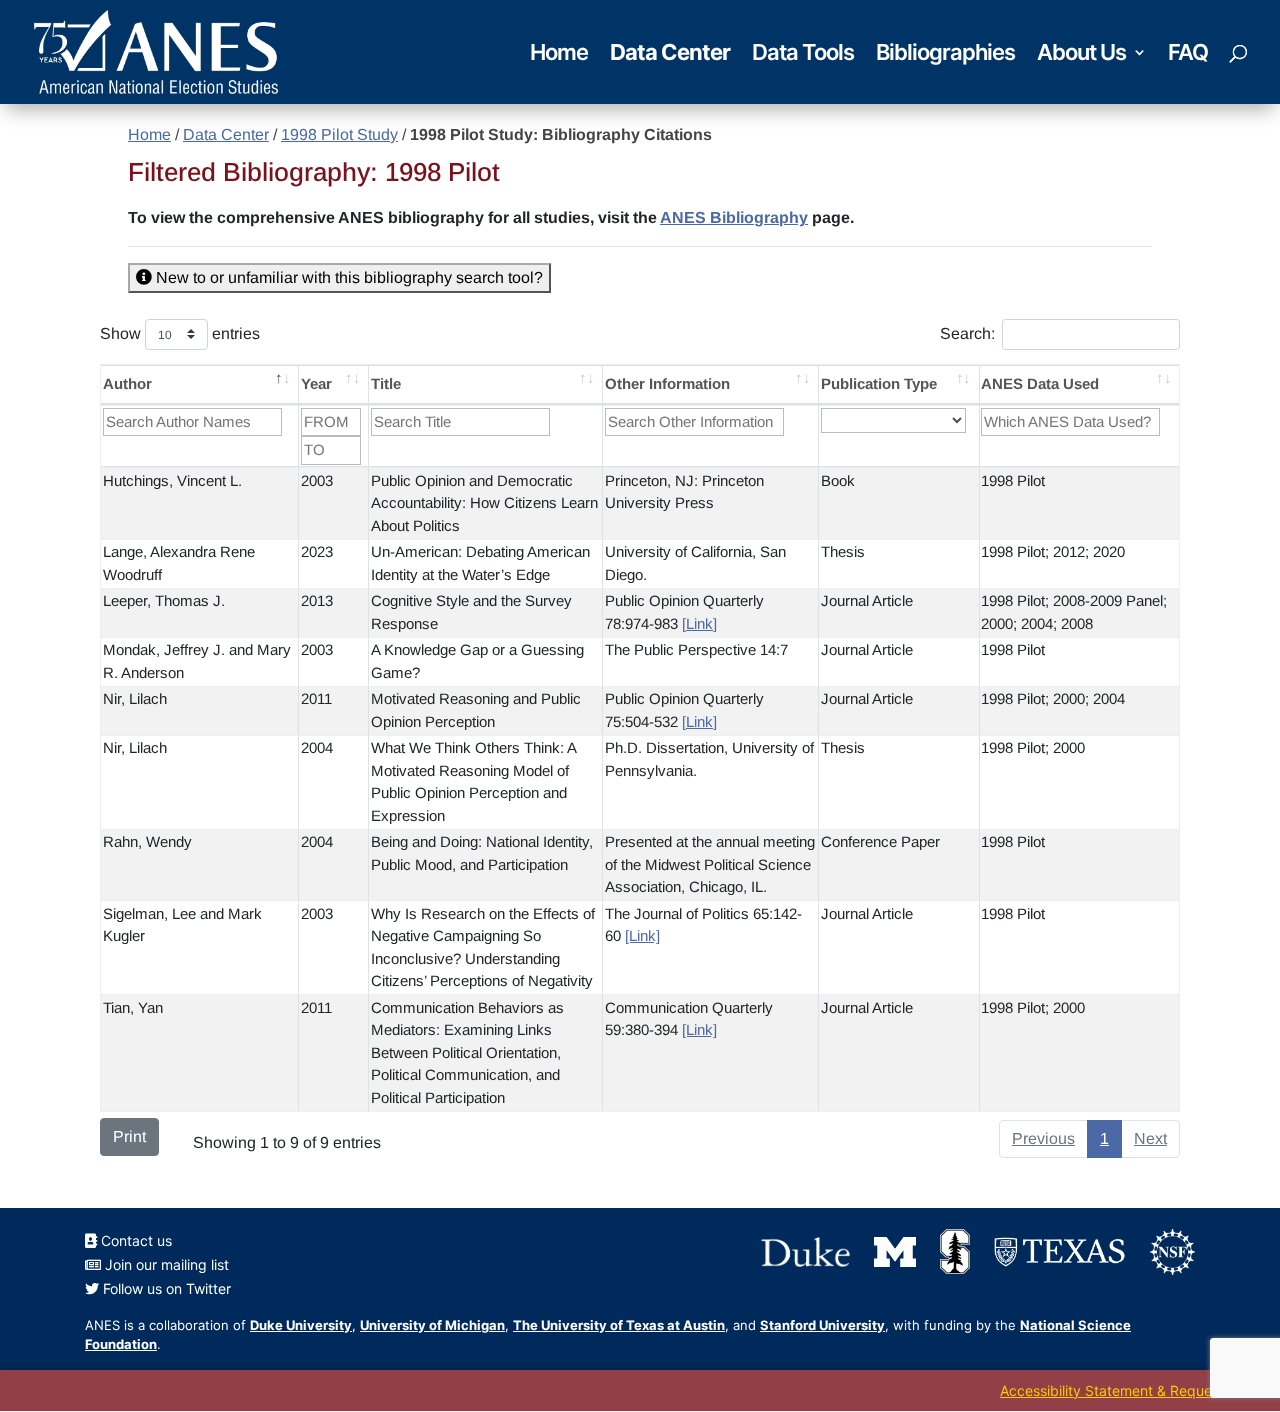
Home (559, 55)
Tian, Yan (133, 1007)
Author (127, 383)
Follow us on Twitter (165, 1288)
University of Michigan (432, 1325)
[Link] (699, 623)
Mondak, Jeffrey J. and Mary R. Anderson (197, 661)
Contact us (134, 1240)
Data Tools (803, 55)
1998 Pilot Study (339, 134)
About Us (1081, 55)
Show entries (180, 333)
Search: (967, 333)
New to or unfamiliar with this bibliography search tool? (347, 277)
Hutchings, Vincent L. (172, 480)
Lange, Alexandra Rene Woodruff (179, 563)
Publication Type (879, 383)
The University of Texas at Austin (619, 1325)
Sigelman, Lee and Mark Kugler (182, 925)
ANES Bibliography (734, 217)
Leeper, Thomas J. (164, 600)
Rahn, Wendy (147, 841)
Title (386, 383)
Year (316, 383)
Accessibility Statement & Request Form (1130, 1390)
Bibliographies (945, 55)
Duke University (301, 1325)
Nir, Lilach (135, 698)
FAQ (1188, 55)
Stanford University (822, 1325)
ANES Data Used (1040, 383)
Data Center (670, 55)
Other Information (667, 383)
